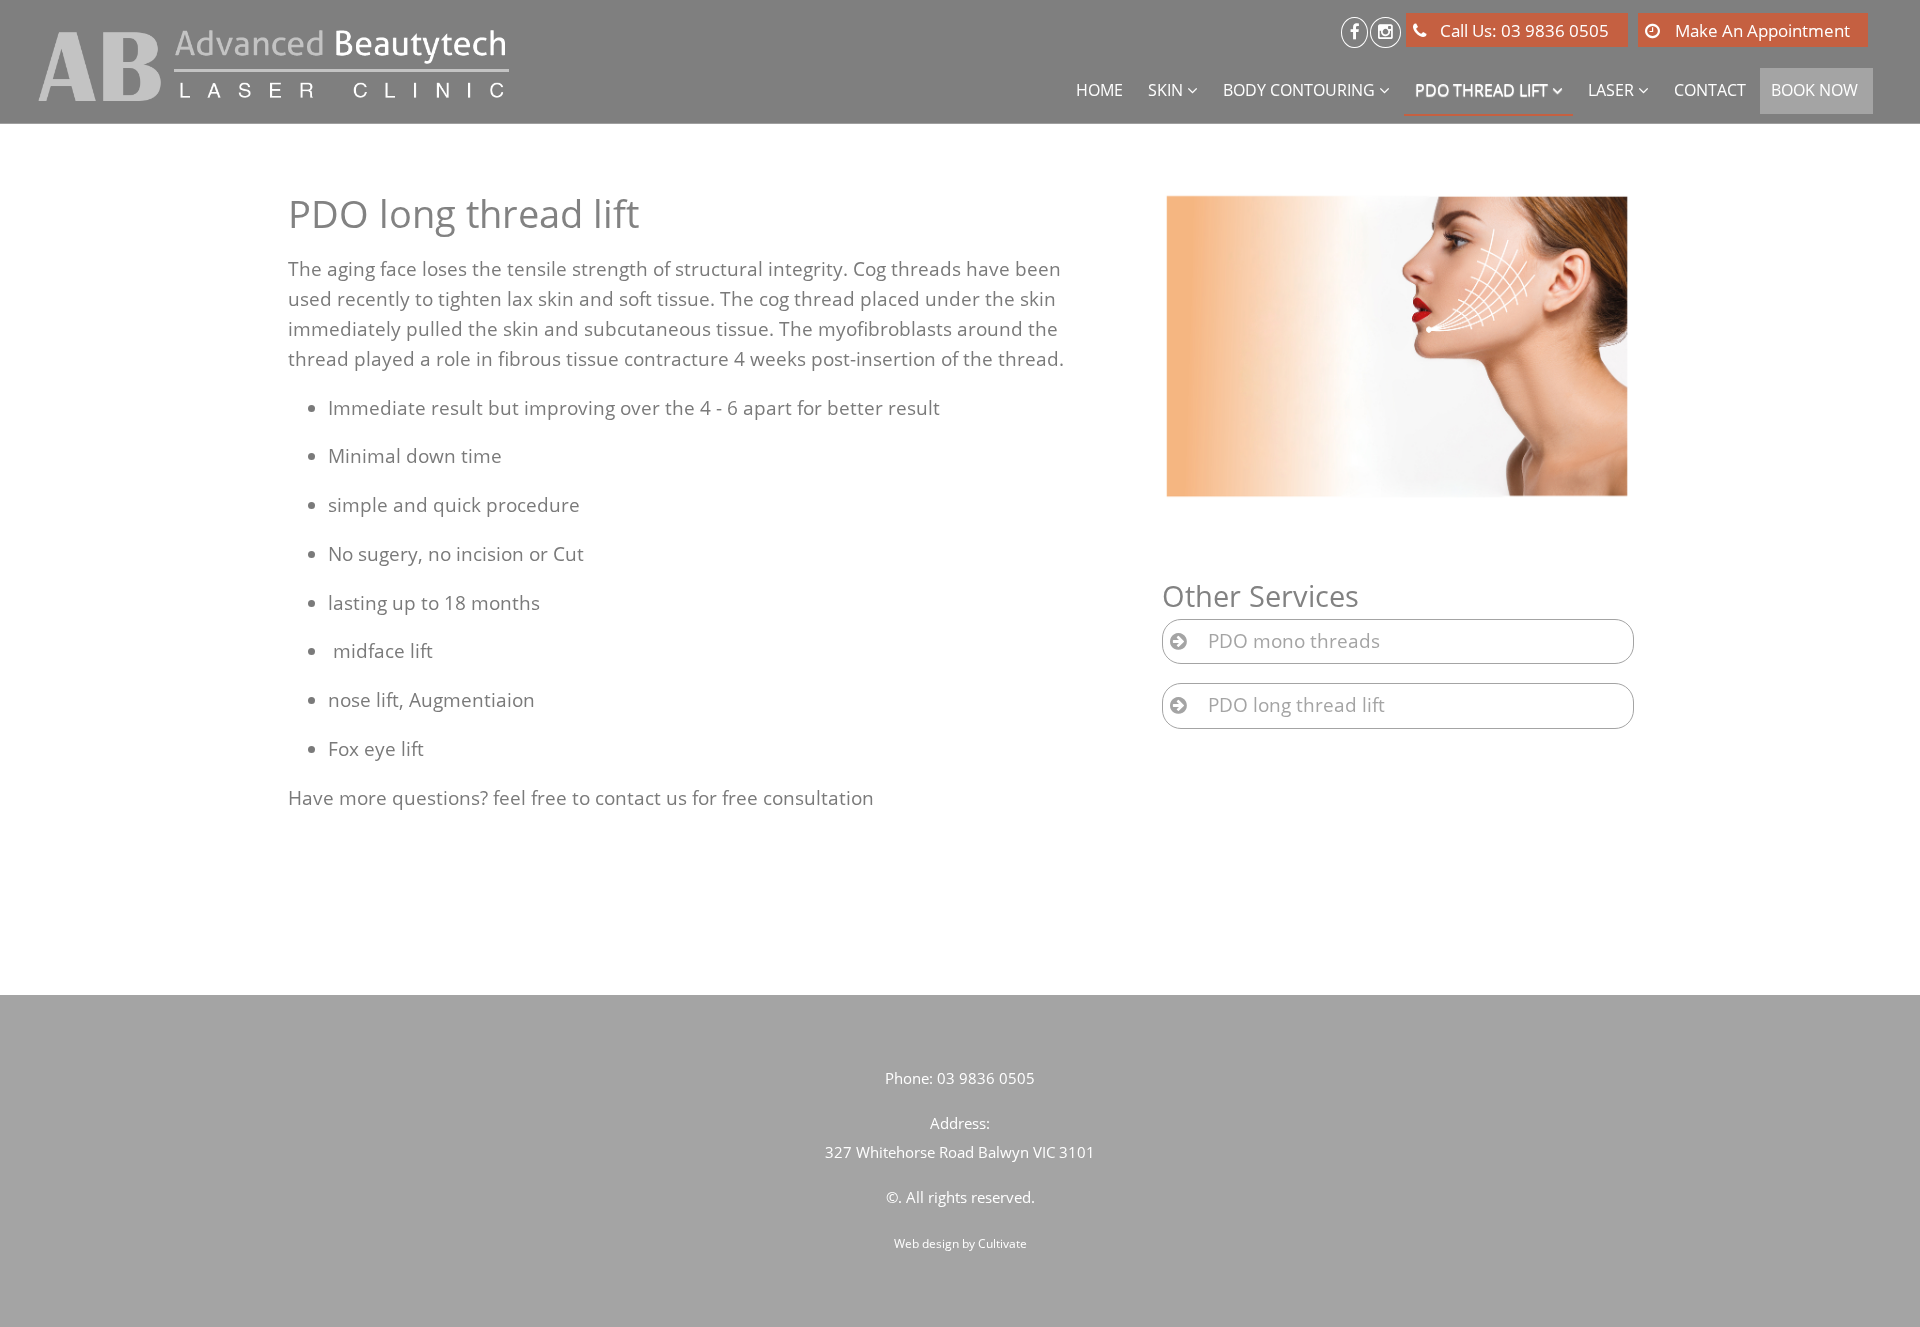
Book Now (1814, 90)
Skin (1165, 90)
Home (1099, 90)
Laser (1611, 90)
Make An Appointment (1762, 30)
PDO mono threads (1294, 641)
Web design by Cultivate (960, 1243)
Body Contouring (1301, 90)
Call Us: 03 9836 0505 (1524, 30)
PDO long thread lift (1296, 705)
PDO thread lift (1481, 90)
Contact (1710, 90)
